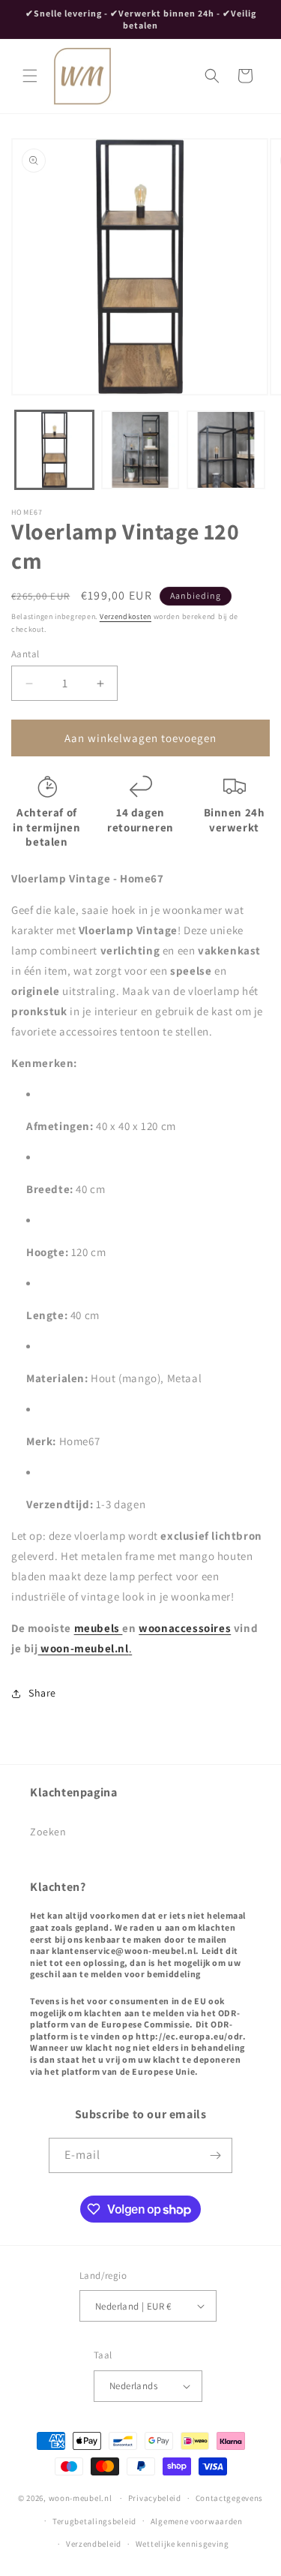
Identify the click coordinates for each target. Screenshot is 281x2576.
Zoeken (48, 1832)
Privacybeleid (155, 2498)
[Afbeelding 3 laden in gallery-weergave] (226, 450)
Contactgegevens (230, 2498)
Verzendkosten (126, 616)
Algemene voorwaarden (197, 2521)
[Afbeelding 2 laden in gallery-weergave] (140, 450)
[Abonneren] (215, 2155)
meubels (99, 1628)
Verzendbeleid (94, 2544)
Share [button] (42, 1693)
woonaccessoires (185, 1628)
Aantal (25, 654)
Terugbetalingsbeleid (94, 2521)
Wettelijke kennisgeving (182, 2544)
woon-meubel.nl (84, 1648)
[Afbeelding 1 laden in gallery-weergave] (54, 450)
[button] (30, 76)
